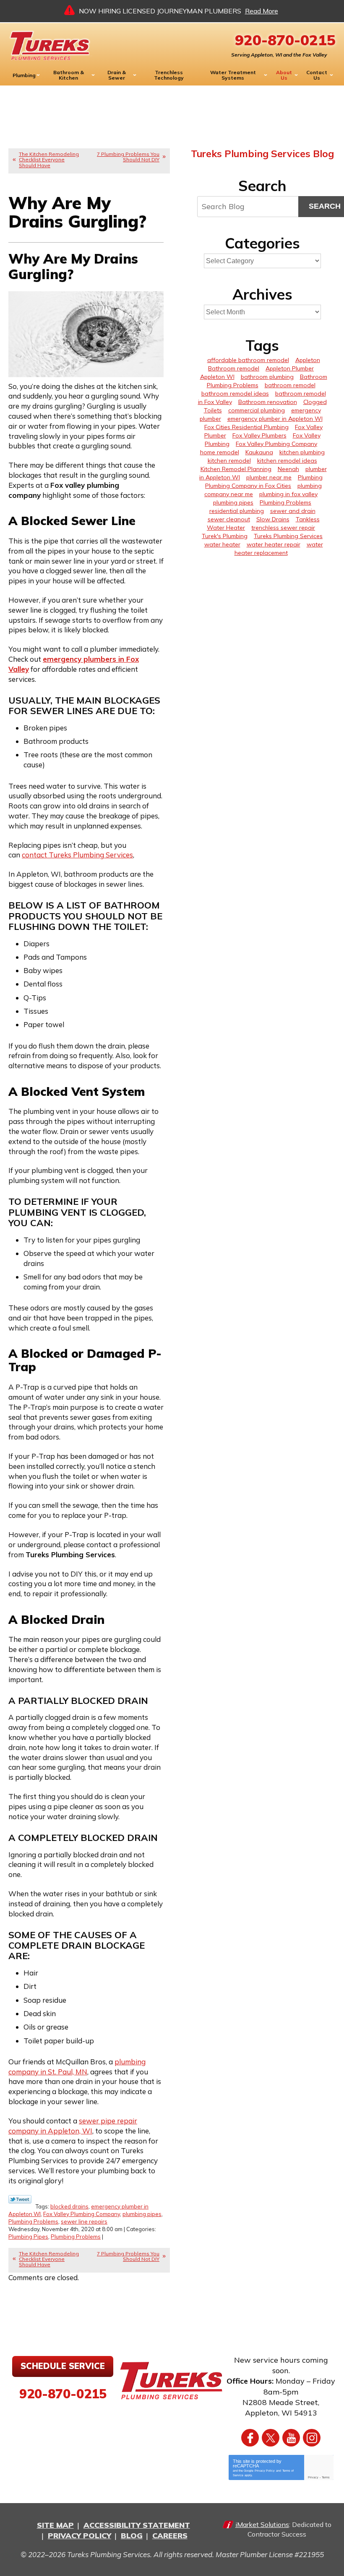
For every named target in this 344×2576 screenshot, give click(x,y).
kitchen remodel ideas (287, 461)
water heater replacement (279, 549)
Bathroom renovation (268, 402)
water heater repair (274, 544)
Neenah (288, 469)
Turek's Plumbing (225, 536)
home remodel (220, 452)
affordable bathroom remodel (248, 360)
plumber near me (269, 477)
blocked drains (69, 2206)
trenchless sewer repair (283, 528)
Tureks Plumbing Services (288, 536)
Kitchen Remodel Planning (236, 469)
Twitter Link (20, 2199)
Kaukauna (259, 452)
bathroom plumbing (267, 377)
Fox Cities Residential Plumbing (246, 427)
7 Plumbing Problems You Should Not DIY (128, 157)
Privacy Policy (265, 2471)
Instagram (312, 2438)
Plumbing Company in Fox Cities (248, 486)
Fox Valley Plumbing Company (82, 2214)
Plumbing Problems (33, 2221)
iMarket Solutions (262, 2524)
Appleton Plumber (290, 368)
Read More (262, 11)
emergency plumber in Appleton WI (275, 419)
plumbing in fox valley (288, 494)
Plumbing (310, 477)
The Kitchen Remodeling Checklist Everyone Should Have (49, 159)
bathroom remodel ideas (235, 394)
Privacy (313, 2477)
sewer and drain (293, 511)
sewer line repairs (84, 2221)
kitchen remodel (229, 461)
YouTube (291, 2438)
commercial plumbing (257, 410)
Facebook (250, 2438)
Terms (326, 2477)
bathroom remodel (290, 385)
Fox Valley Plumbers (259, 435)
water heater (222, 544)
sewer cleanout (229, 519)
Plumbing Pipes (28, 2237)
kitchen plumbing (302, 452)
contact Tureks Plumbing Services (77, 855)
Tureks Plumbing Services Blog (262, 154)
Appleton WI (217, 377)
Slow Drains (273, 519)
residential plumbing (237, 511)
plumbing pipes (142, 2214)
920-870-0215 (285, 40)
